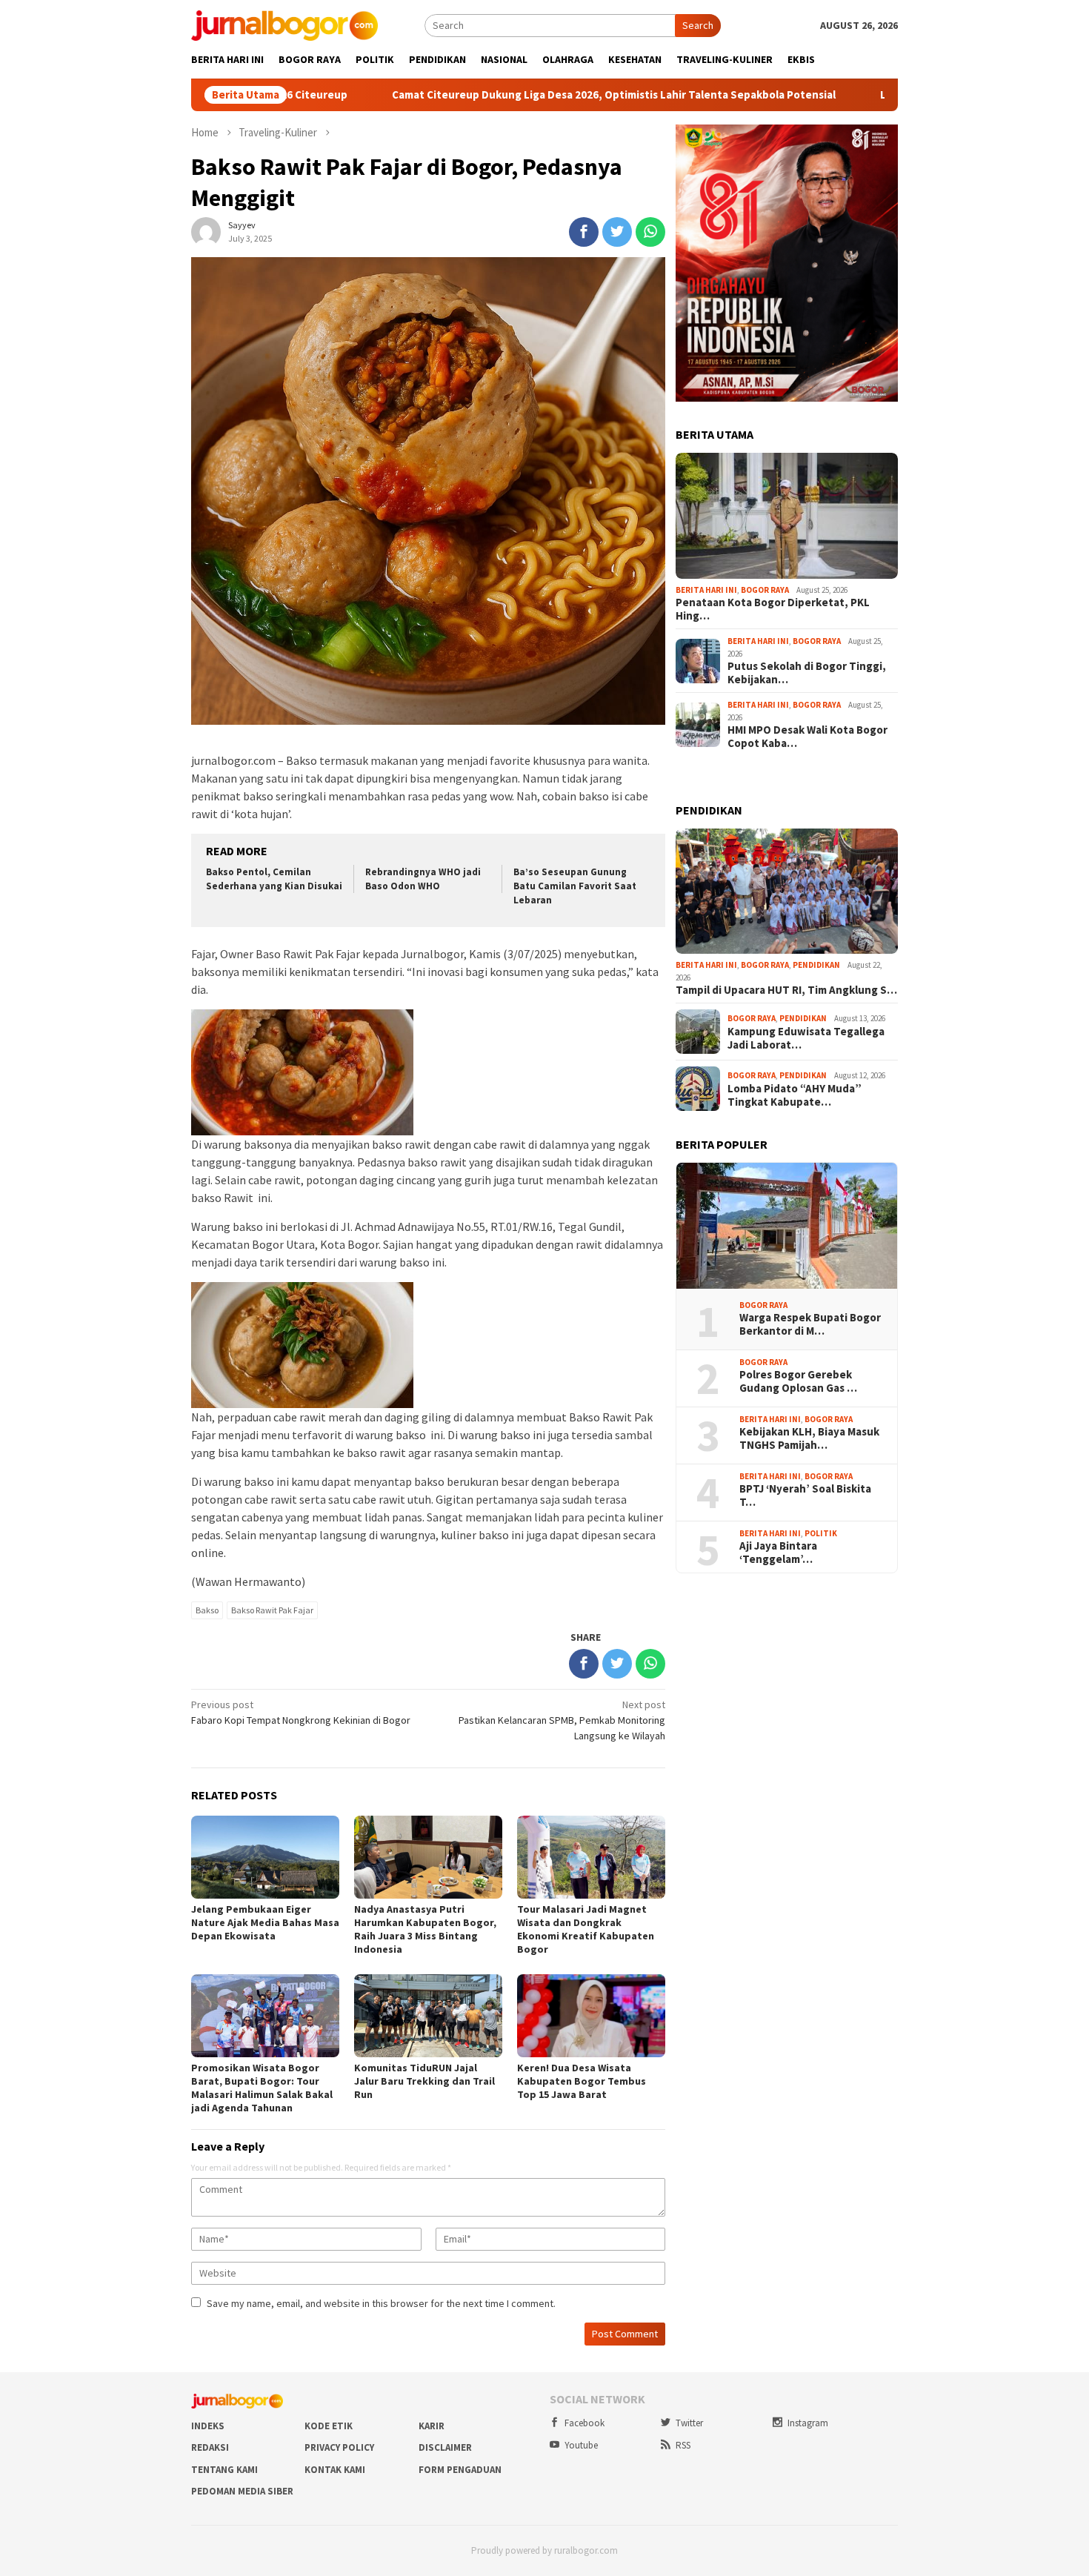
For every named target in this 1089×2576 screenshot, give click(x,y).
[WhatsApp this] (650, 232)
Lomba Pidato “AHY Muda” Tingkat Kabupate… (795, 1095)
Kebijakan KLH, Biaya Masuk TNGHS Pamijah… (809, 1438)
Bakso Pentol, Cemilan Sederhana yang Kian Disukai (274, 879)
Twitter (689, 2423)
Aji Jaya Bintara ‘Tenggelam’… (778, 1553)
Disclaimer (445, 2447)
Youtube (581, 2445)
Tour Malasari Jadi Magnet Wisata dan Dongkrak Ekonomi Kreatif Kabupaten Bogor (586, 1929)
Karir (432, 2426)
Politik (821, 1533)
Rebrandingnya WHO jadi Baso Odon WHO (423, 879)
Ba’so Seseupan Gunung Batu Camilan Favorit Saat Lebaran (575, 886)
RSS (683, 2445)
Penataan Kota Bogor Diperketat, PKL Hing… (773, 609)
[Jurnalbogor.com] (284, 24)
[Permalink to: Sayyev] (206, 231)
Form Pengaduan (460, 2470)
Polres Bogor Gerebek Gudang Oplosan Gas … (798, 1381)
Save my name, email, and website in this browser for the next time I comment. (381, 2303)
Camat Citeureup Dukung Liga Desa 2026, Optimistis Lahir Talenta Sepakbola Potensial (502, 95)
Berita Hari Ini (706, 590)
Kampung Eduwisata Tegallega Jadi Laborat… (806, 1038)
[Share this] (584, 232)
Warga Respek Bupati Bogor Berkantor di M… (810, 1324)
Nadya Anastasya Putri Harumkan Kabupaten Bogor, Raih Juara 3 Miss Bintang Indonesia (425, 1929)
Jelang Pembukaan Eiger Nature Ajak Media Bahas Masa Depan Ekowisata (265, 1922)
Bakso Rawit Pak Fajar (272, 1610)
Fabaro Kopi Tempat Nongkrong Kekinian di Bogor (301, 1712)
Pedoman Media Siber (242, 2491)
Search (698, 25)
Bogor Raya (765, 590)
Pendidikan (816, 965)
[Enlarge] (879, 144)
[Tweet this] (617, 232)
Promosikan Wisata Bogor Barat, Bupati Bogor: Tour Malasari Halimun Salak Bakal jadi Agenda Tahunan (262, 2088)
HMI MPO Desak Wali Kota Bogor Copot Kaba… (807, 737)
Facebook (585, 2423)
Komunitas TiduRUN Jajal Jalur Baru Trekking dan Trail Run (424, 2081)
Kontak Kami (335, 2470)
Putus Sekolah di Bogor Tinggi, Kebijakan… (807, 673)
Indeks (208, 2426)
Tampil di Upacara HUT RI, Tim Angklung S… (786, 990)
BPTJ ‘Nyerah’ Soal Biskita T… (805, 1496)
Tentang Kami (224, 2470)
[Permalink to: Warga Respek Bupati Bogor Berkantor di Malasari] (787, 1226)
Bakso (207, 1610)
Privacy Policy (339, 2447)
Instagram (808, 2423)
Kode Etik (329, 2426)
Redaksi (210, 2447)
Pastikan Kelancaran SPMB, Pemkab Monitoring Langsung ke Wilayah (562, 1720)
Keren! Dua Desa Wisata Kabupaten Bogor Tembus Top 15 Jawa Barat (582, 2081)
